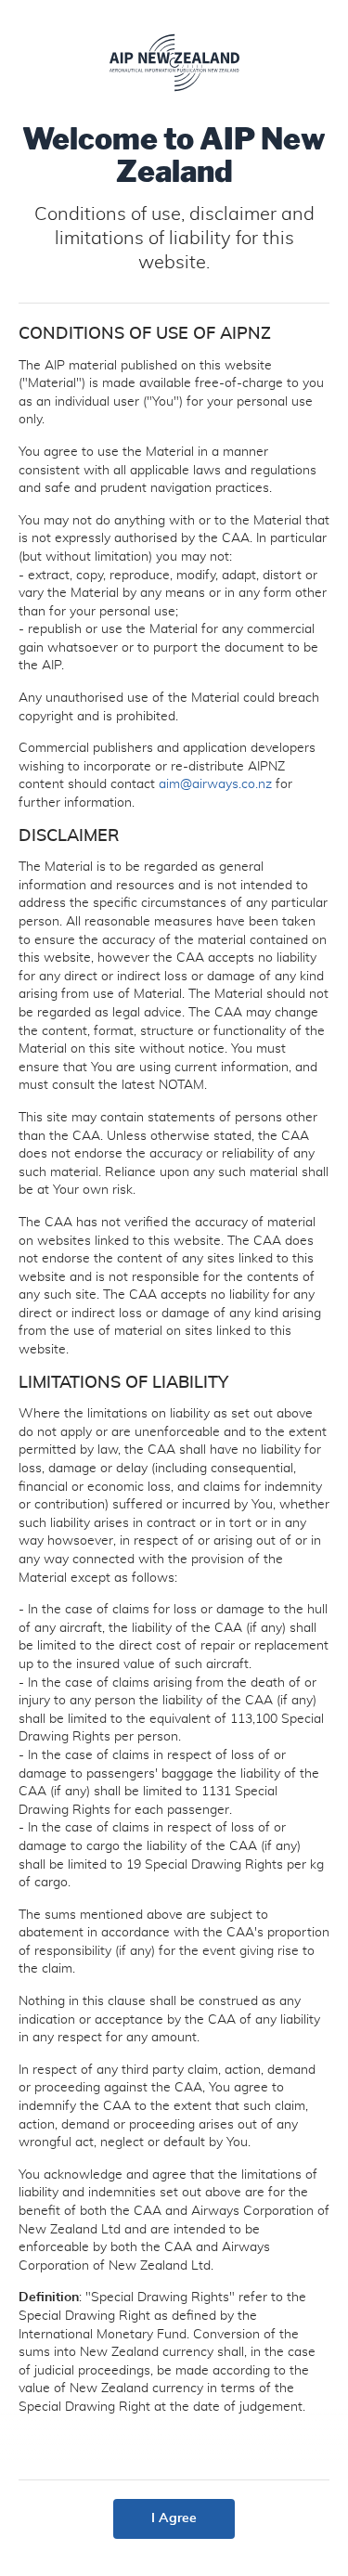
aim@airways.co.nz (215, 784)
